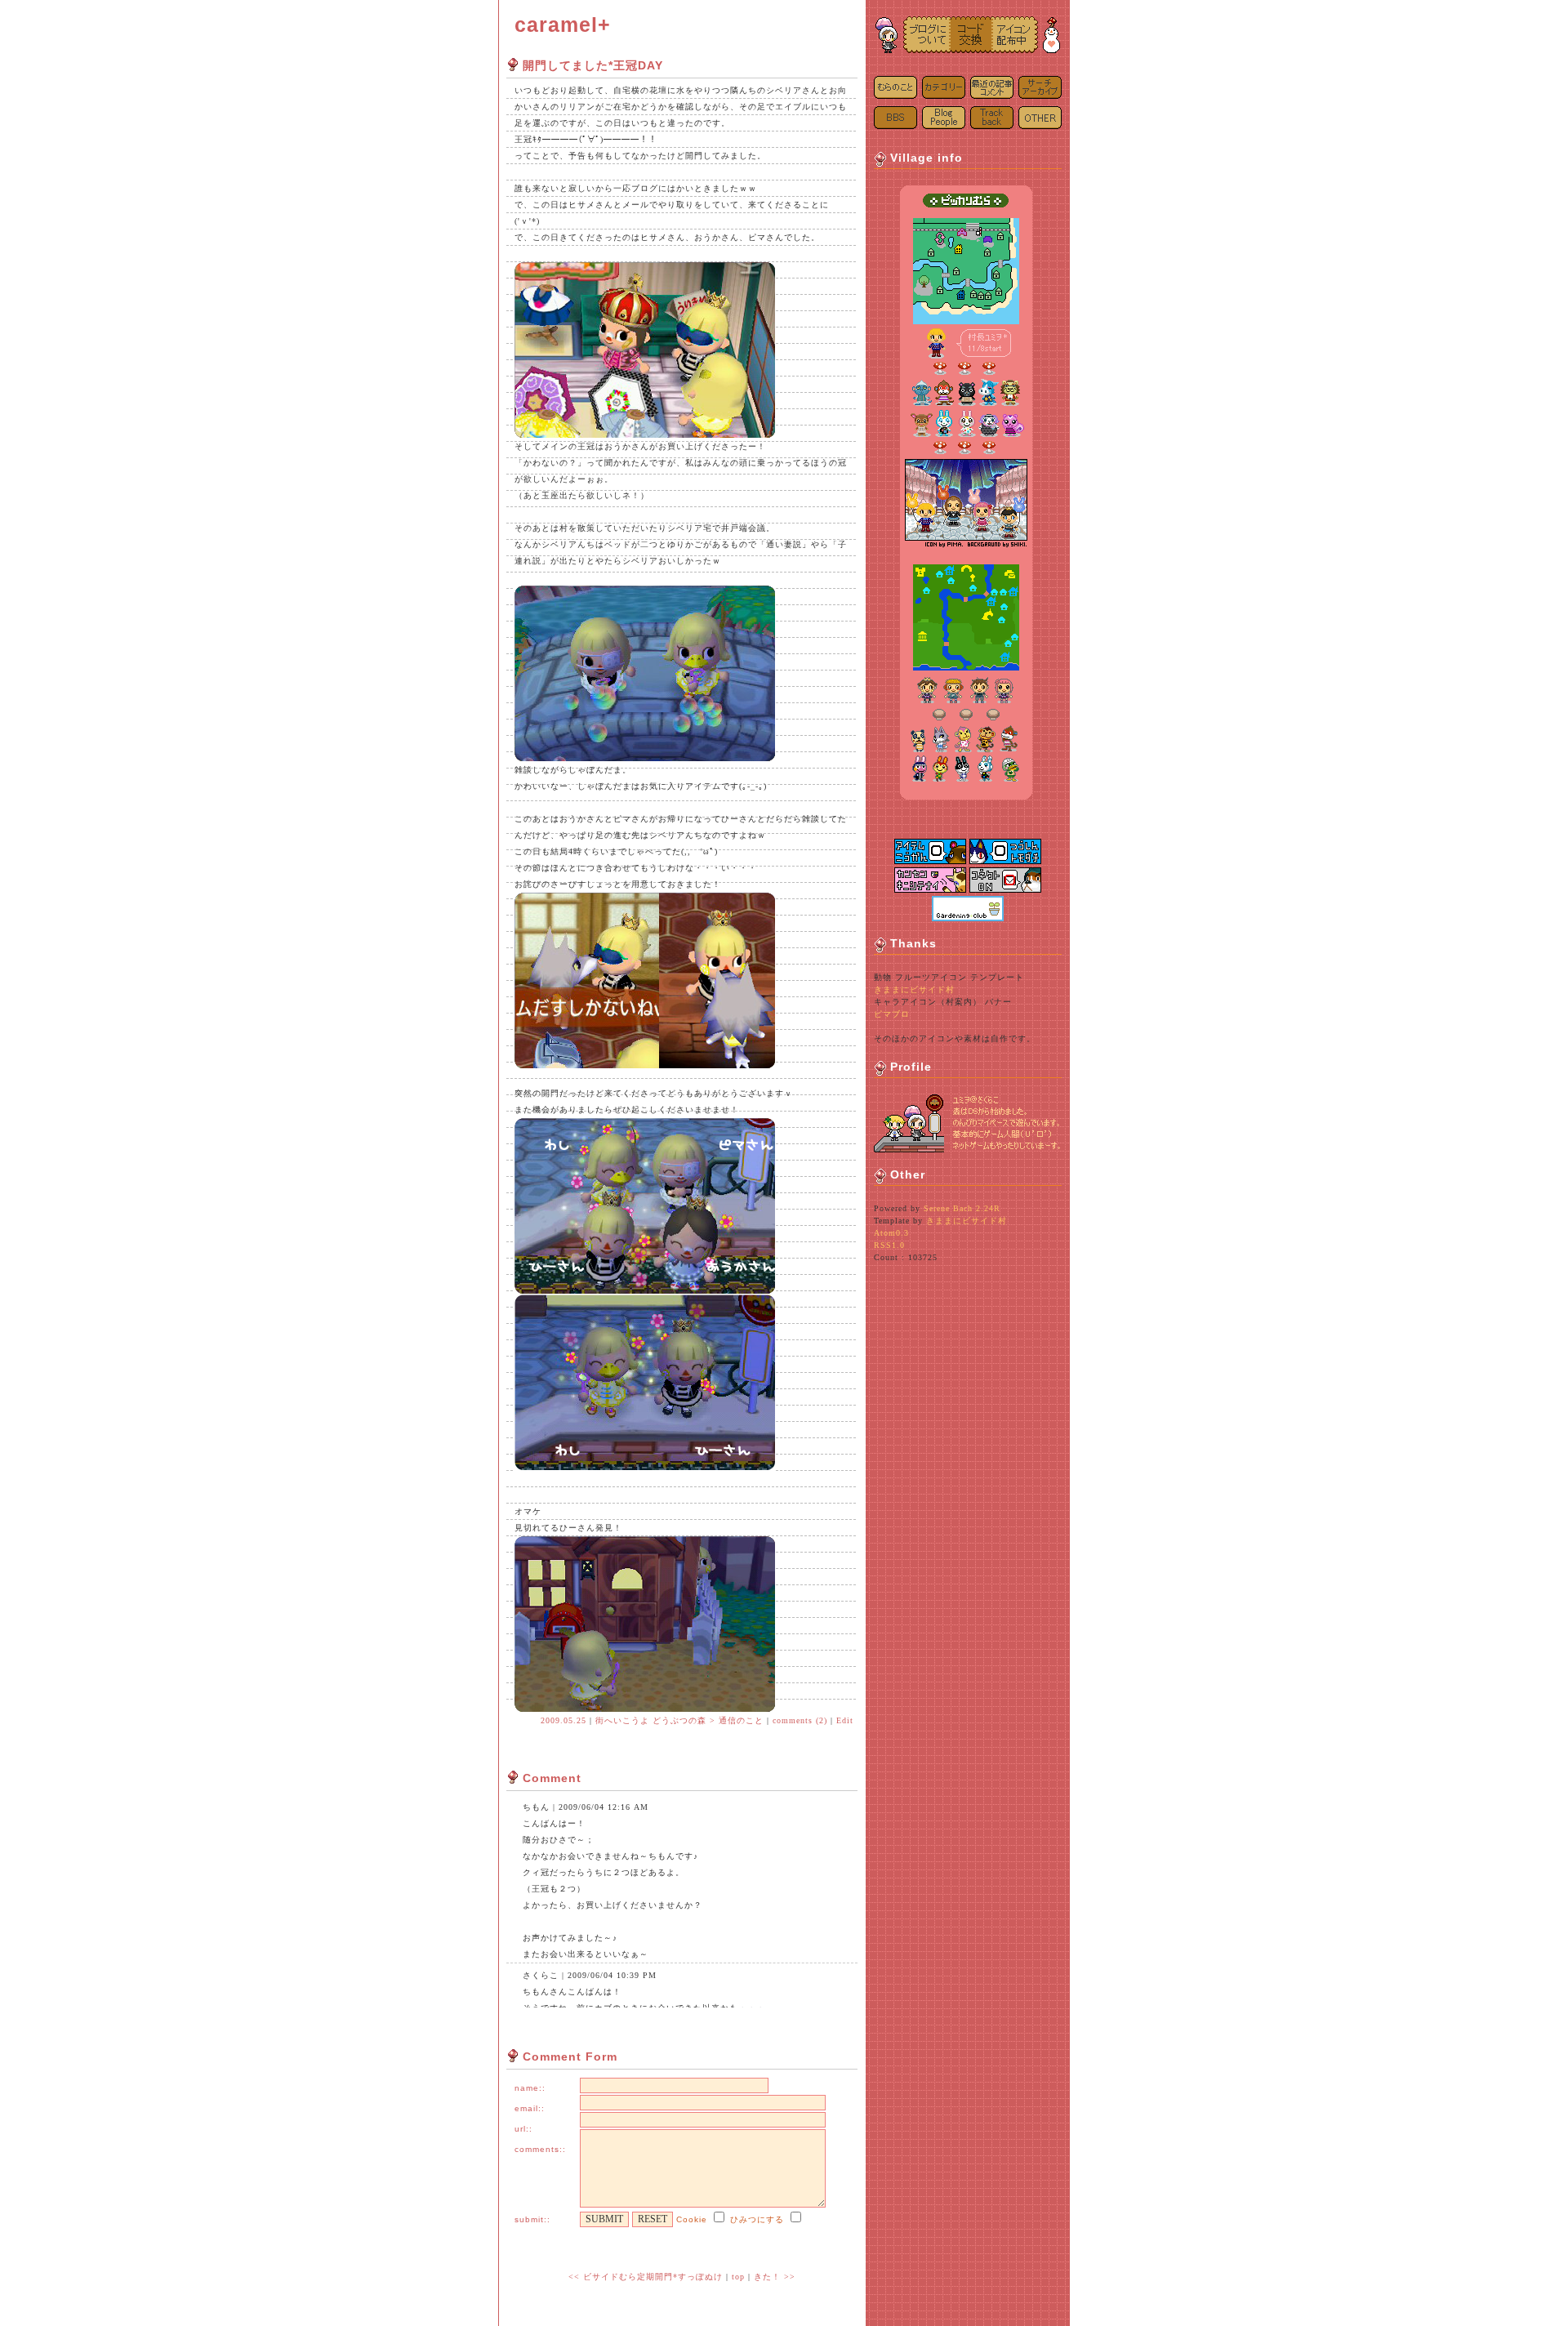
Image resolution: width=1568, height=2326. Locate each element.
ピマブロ (892, 1014)
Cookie (692, 2219)
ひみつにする (757, 2219)
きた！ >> (775, 2277)
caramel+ (563, 25)
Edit (845, 1720)
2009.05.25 (563, 1720)
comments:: (540, 2149)
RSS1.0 (889, 1245)
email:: (530, 2108)
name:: (530, 2088)
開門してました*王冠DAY (593, 65)
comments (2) (800, 1720)
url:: (523, 2129)
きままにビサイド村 (914, 989)
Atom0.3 (891, 1233)
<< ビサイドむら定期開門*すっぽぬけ (646, 2277)
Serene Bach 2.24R (962, 1208)
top (738, 2277)
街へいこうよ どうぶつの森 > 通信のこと (679, 1720)
